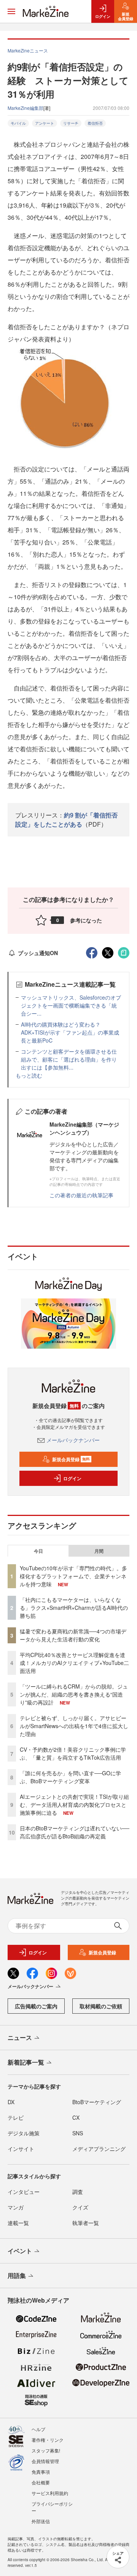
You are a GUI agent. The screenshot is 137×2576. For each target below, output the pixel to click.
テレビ (16, 2117)
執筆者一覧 (86, 2223)
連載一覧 (18, 2223)
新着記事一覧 (26, 2062)
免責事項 (41, 2472)
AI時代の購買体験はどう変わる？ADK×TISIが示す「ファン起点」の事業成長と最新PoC (70, 1032)
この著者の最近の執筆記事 (81, 1195)
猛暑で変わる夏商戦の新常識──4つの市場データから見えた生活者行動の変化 (73, 1635)
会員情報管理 (45, 2461)
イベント (20, 2251)
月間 (99, 1551)
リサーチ (71, 123)
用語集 (17, 2275)
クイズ (80, 2207)
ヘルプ (38, 2429)
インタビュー (24, 2192)
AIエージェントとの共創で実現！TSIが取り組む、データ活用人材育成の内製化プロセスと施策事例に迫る (74, 1805)
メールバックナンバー (73, 1440)
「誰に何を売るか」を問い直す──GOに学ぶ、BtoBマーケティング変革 (70, 1777)
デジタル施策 (24, 2133)
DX (11, 2102)
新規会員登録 (71, 1459)
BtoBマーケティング (97, 2102)
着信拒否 (95, 123)
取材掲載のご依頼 (101, 2006)
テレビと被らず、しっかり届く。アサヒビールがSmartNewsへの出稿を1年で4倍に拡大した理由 (74, 1726)
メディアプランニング (99, 2149)
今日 (38, 1551)
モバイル (18, 123)
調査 (78, 2192)
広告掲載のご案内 (36, 2006)
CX (76, 2117)
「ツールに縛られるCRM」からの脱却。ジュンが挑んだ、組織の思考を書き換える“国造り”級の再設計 (74, 1694)
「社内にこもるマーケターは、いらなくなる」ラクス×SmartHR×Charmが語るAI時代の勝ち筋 (74, 1608)
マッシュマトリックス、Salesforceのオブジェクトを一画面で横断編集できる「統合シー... (71, 1005)
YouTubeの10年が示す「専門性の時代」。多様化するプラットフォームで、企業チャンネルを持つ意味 (73, 1576)
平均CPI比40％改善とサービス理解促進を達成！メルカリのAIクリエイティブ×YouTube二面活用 (74, 1663)
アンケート (45, 123)
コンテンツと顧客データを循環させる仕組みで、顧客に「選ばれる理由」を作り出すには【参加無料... (69, 1059)
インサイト (21, 2149)
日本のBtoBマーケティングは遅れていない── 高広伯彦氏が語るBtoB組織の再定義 (75, 1832)
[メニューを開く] (11, 11)
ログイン (72, 1478)
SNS (78, 2133)
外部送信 (41, 2521)
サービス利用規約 (50, 2493)
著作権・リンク (48, 2440)
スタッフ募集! (46, 2450)
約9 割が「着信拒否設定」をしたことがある (66, 820)
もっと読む (29, 1075)
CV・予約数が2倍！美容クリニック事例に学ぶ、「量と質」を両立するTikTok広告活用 (73, 1753)
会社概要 (41, 2482)
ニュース (20, 2037)
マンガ (16, 2207)
